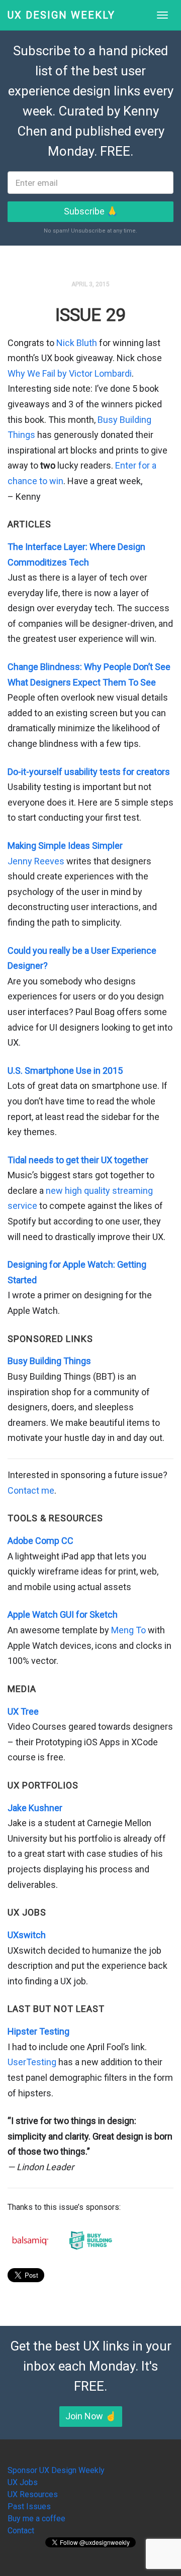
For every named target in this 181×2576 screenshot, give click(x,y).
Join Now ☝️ (91, 2416)
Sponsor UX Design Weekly (56, 2470)
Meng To (128, 1630)
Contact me (31, 1490)
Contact (21, 2531)
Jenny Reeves (36, 861)
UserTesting (32, 2062)
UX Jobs (23, 2482)
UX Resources (33, 2494)
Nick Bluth (77, 343)
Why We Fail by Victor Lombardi (70, 373)
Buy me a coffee (36, 2518)
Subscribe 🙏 (91, 211)
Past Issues (29, 2506)
